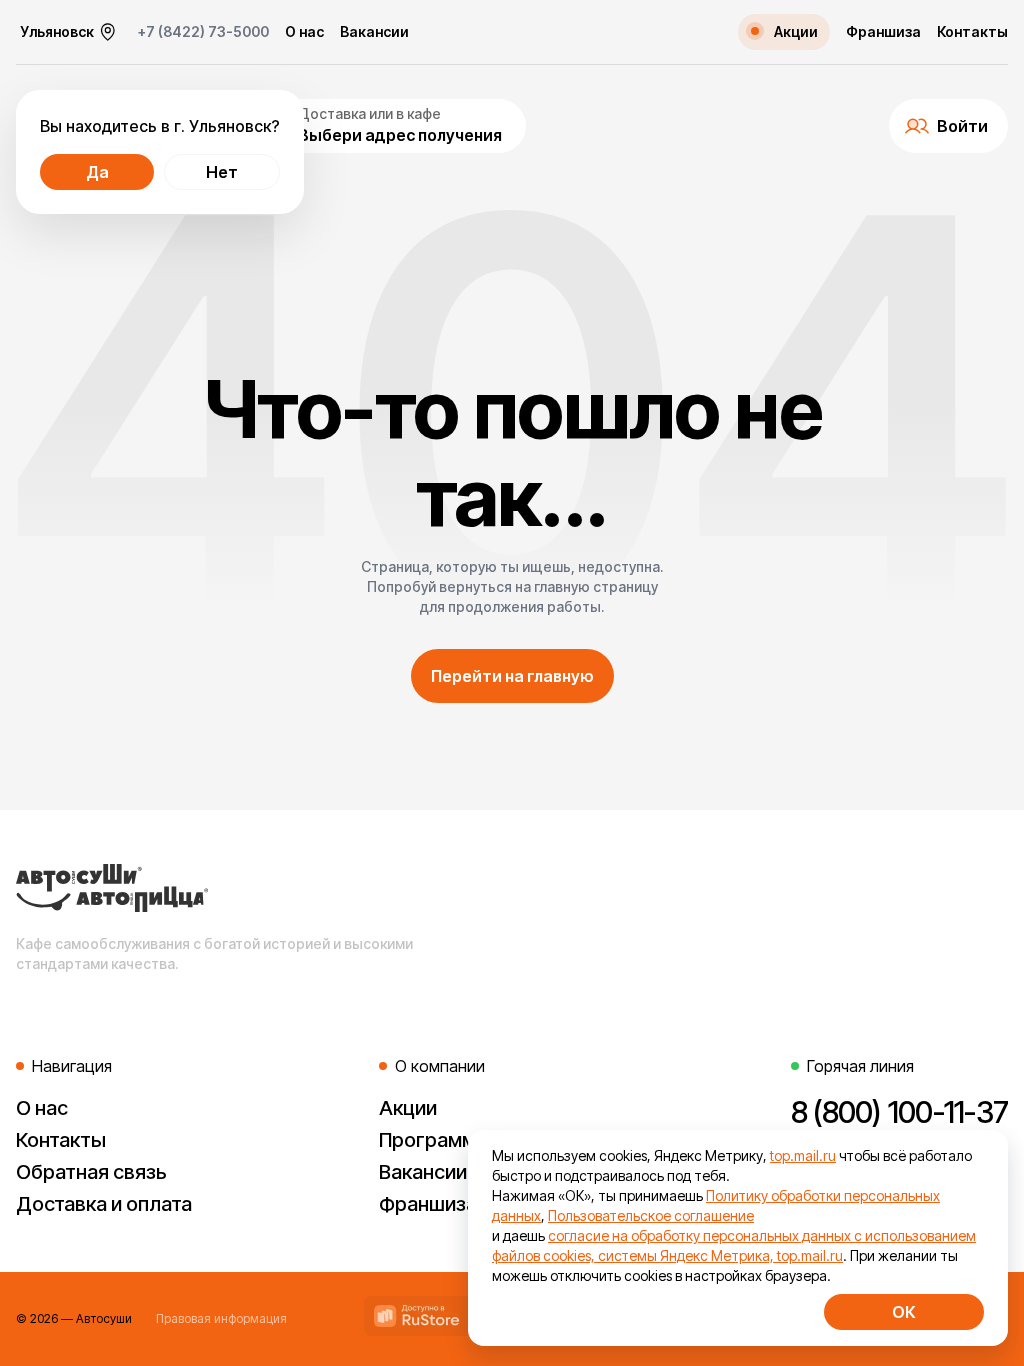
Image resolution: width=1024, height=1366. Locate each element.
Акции (408, 1108)
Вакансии (374, 32)
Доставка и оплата (104, 1204)
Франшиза (883, 32)
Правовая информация (221, 1318)
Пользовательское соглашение (651, 1215)
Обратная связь (91, 1172)
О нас (304, 32)
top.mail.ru (803, 1155)
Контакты (972, 32)
